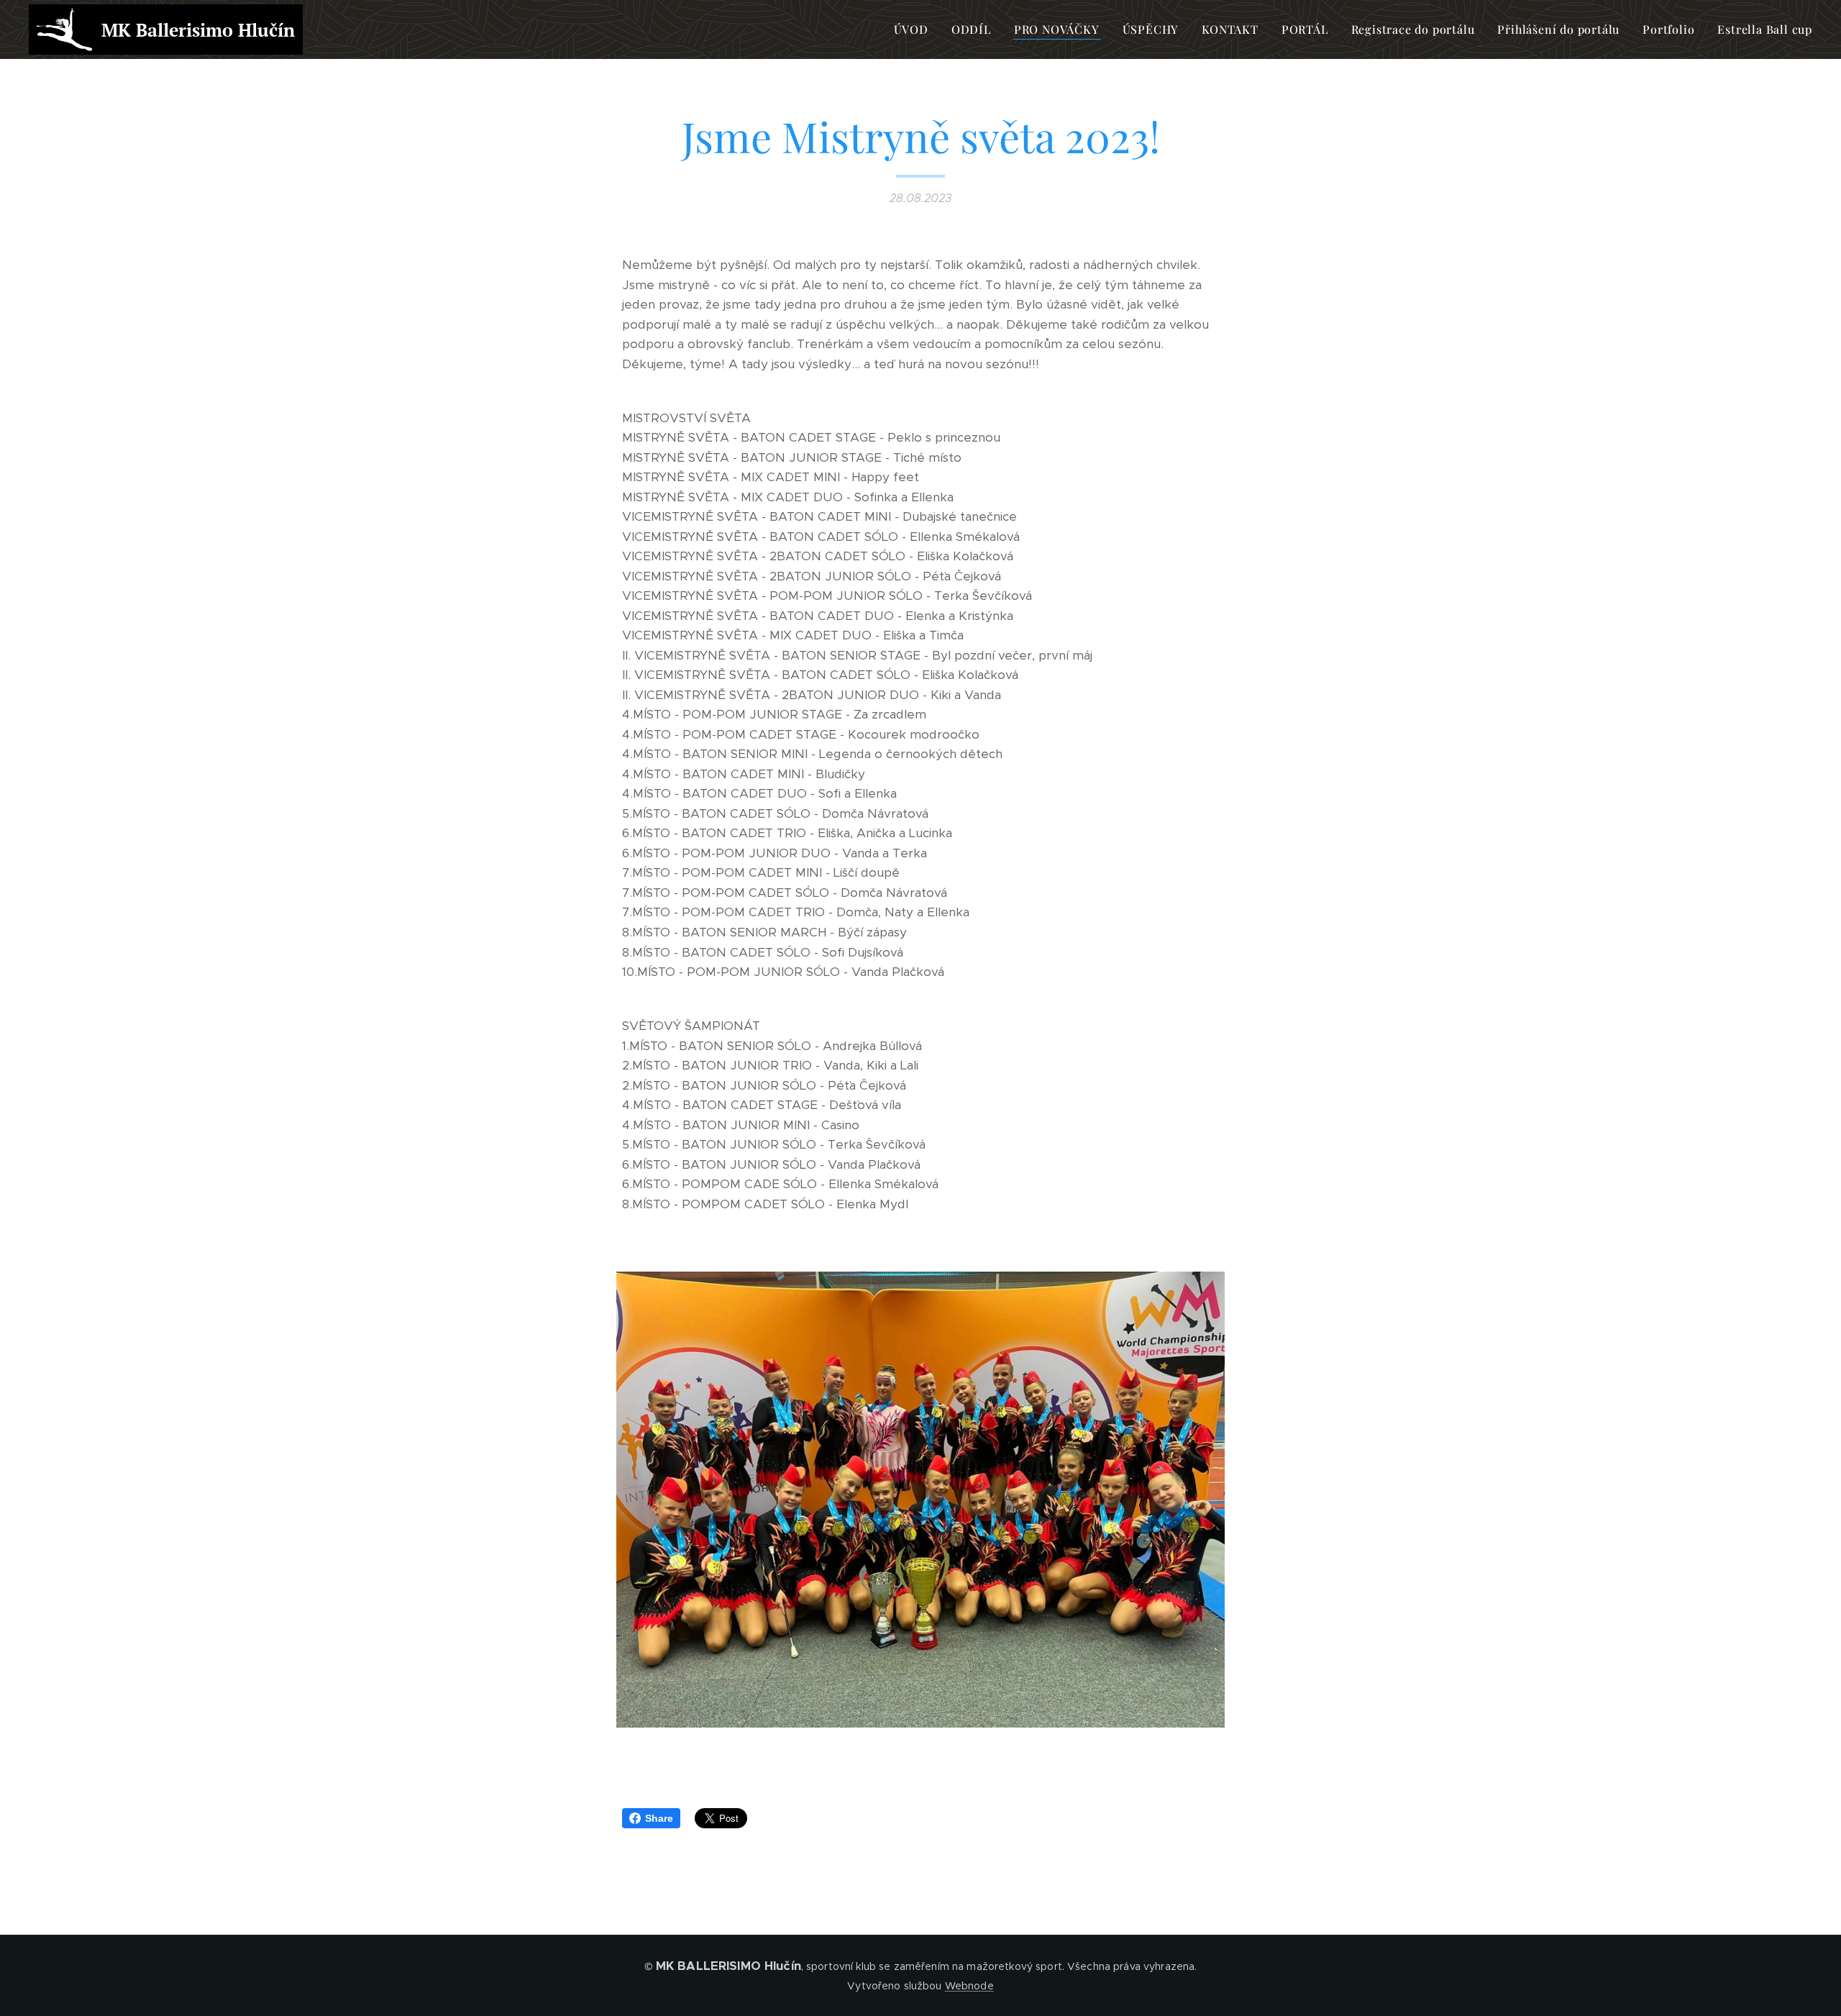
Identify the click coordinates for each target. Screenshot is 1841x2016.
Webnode (969, 1986)
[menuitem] (915, 29)
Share (659, 1818)
